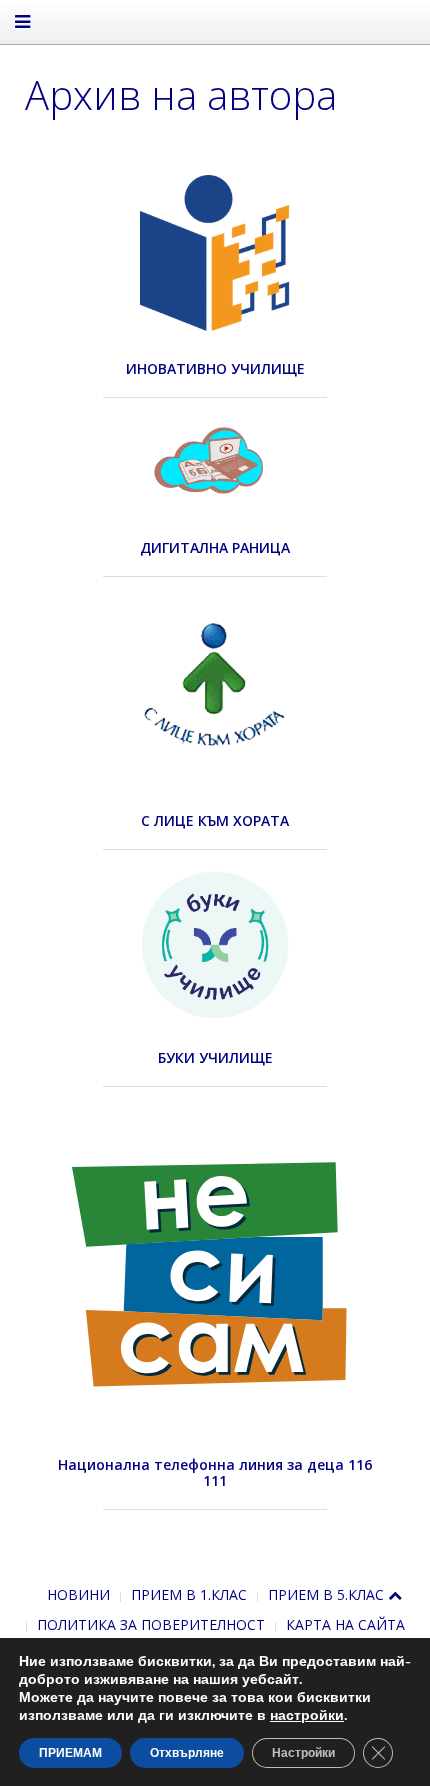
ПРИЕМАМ (70, 1753)
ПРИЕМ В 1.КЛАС (189, 1594)
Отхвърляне (187, 1753)
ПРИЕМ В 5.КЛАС (326, 1594)
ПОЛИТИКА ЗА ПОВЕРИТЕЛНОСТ (151, 1624)
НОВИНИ (78, 1594)
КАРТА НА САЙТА (345, 1624)
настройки (307, 1716)
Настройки (303, 1753)
